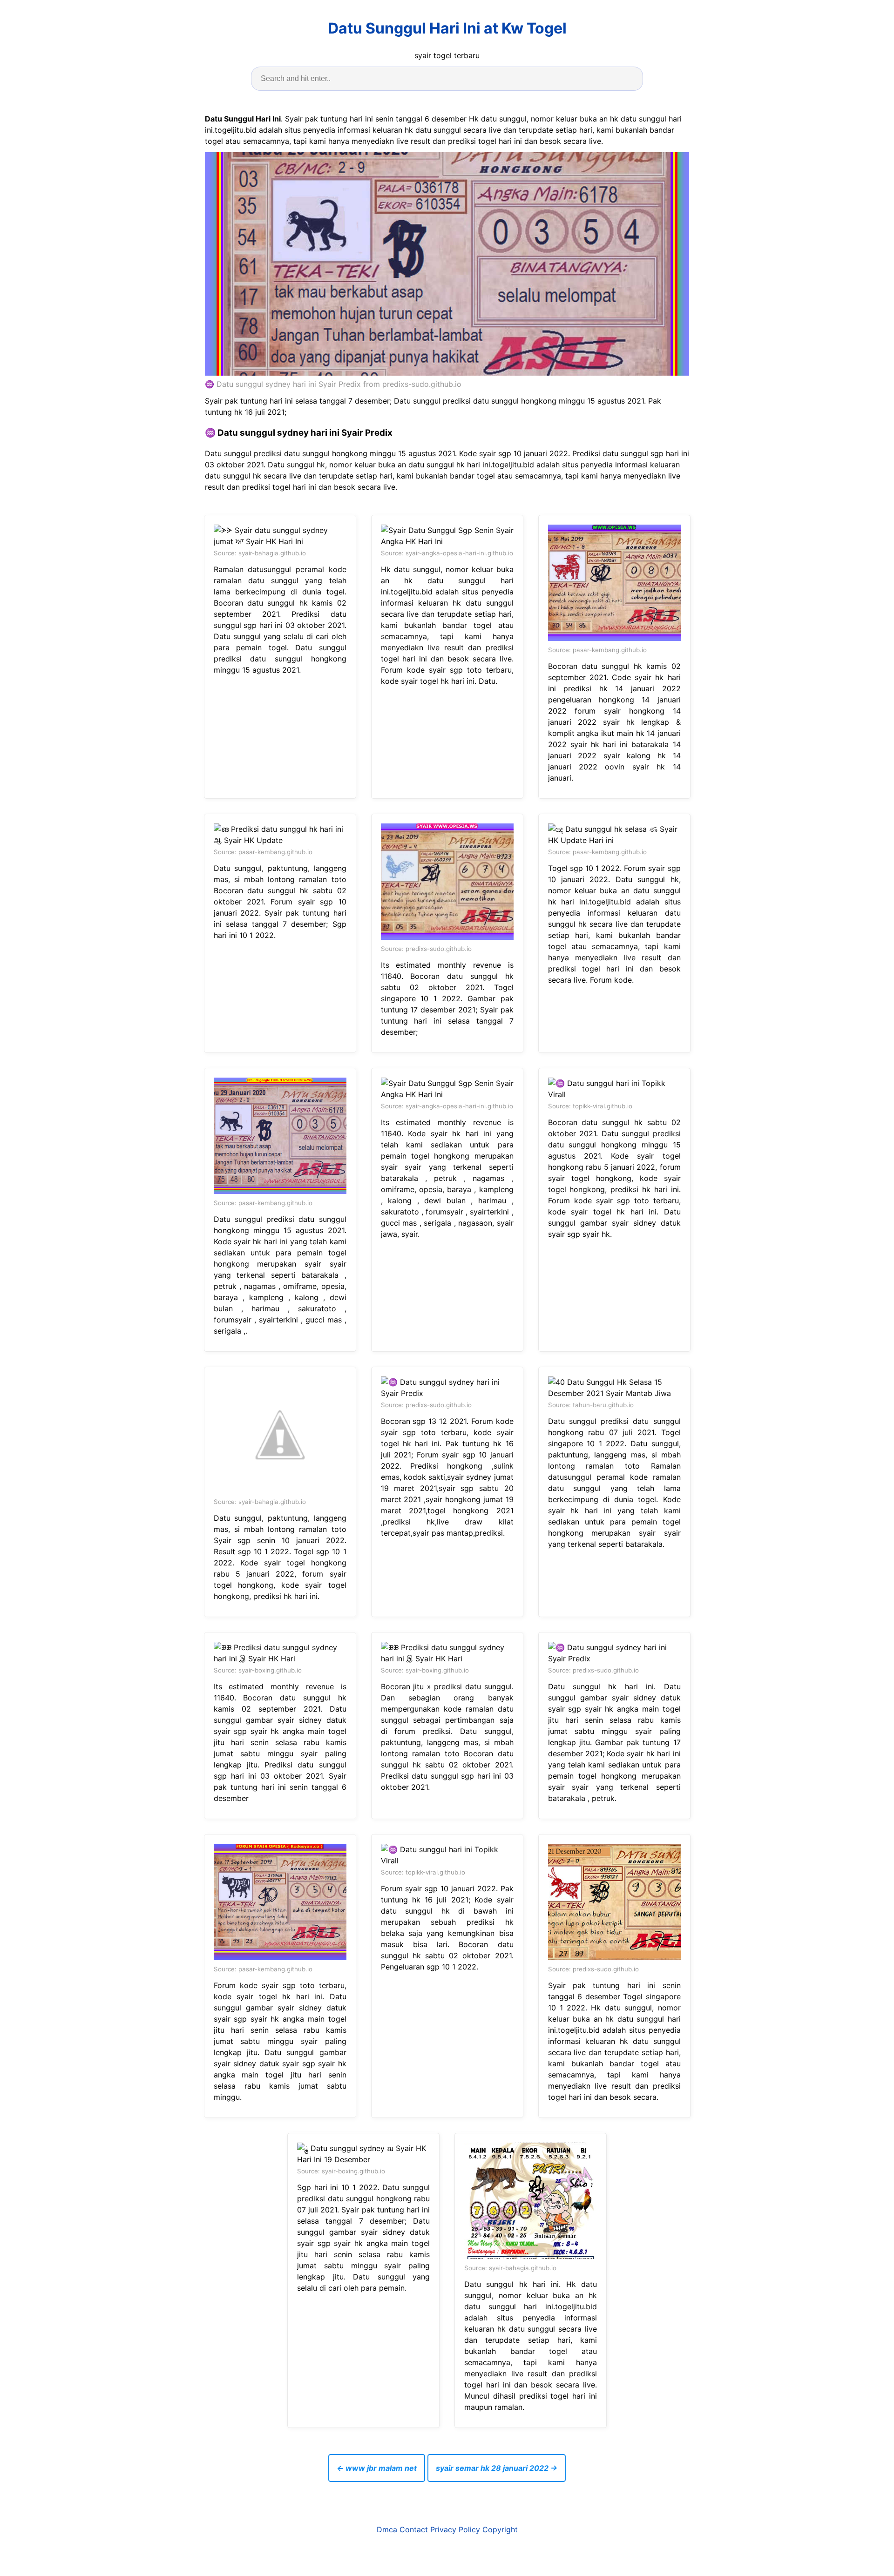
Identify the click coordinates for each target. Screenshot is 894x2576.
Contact (414, 2529)
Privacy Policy (455, 2529)
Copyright (500, 2529)
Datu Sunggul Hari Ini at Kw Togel (447, 28)
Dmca (387, 2529)
